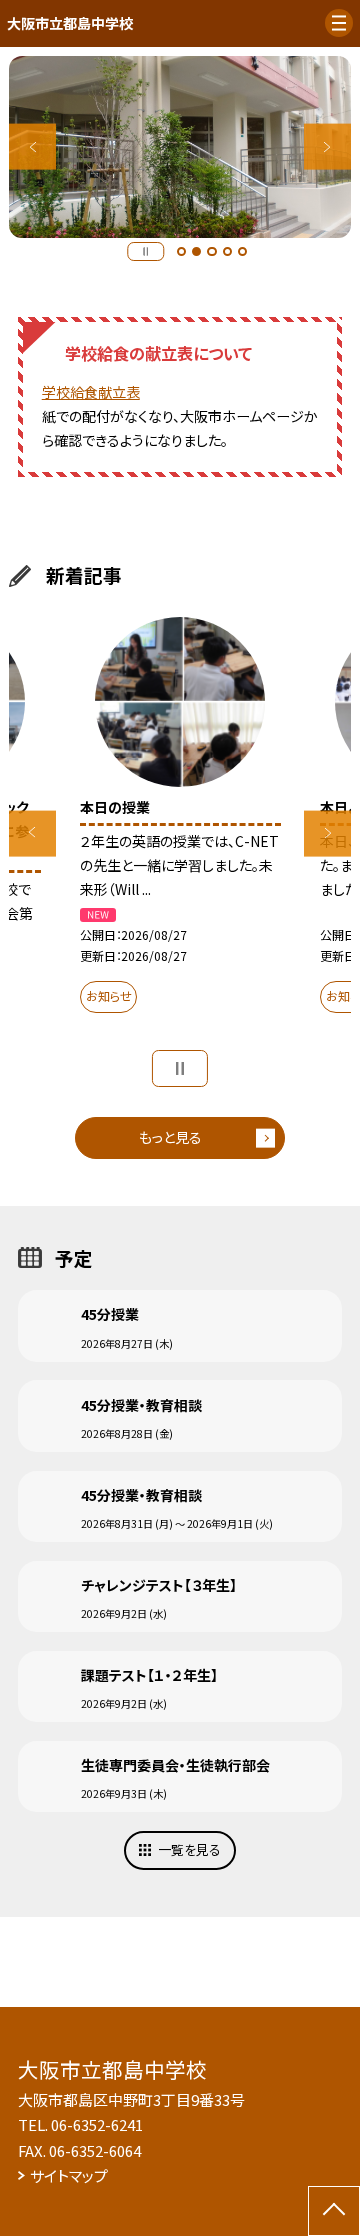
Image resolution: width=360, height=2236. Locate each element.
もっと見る (170, 1137)
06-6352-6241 (97, 2124)
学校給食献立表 (91, 392)
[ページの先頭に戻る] (334, 2211)
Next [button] (327, 146)
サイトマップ (69, 2175)
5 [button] (243, 252)
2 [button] (197, 252)
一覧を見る (189, 1849)
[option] (180, 147)
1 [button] (182, 252)
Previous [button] (32, 146)
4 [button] (228, 252)
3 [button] (212, 252)
